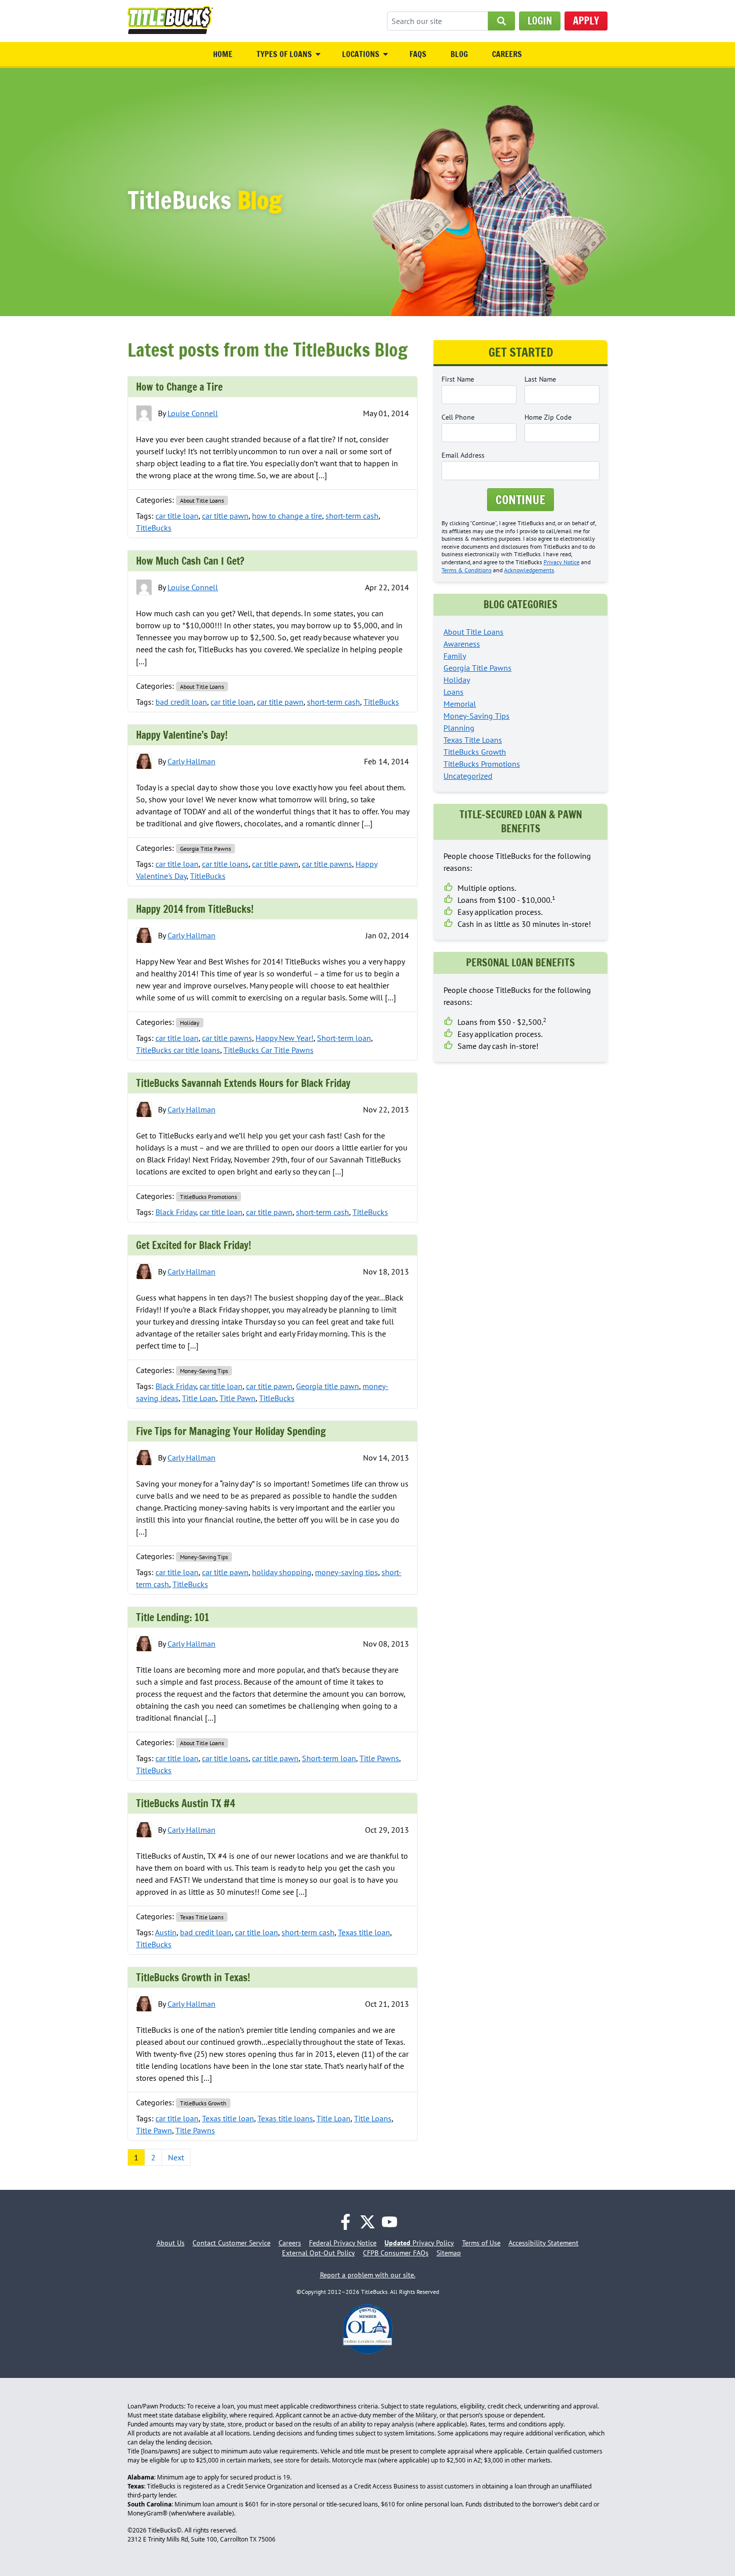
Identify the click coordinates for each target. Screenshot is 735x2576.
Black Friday (176, 1212)
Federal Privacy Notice (343, 2243)
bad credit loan (181, 702)
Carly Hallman (191, 761)
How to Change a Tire (179, 387)
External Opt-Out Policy (318, 2253)
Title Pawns (379, 1758)
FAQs (418, 54)
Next (176, 2157)
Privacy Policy (419, 2243)
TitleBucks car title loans (178, 1050)
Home (223, 54)
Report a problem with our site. (368, 2275)
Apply (586, 21)
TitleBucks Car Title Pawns (268, 1050)
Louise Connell (193, 413)
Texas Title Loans (202, 1917)
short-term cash (352, 516)
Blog (459, 54)
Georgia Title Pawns (205, 849)
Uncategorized (468, 776)
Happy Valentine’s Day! (182, 735)
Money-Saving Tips (204, 1371)
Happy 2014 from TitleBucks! (195, 909)
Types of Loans (284, 54)
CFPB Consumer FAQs (396, 2253)
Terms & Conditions (466, 570)
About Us (170, 2243)
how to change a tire (287, 516)
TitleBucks (154, 528)
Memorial (460, 704)
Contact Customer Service (231, 2243)
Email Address (463, 455)
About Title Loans (202, 500)
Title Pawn (237, 1398)
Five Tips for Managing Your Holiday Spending (231, 1431)
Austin (166, 1932)
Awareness (462, 644)
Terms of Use (481, 2243)
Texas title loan (364, 1932)
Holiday (190, 1023)
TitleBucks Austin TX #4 (185, 1803)
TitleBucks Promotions (208, 1197)
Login (540, 21)
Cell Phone (458, 417)
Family (455, 656)
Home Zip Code (548, 417)
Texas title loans (285, 2118)
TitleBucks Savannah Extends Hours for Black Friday (243, 1083)
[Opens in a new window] (345, 2222)
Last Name (540, 379)
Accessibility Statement (543, 2243)
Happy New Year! (284, 1038)
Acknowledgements (529, 570)
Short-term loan (344, 1038)
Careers (507, 54)
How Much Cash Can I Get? (190, 561)
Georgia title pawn (327, 1386)
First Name (458, 379)
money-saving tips (346, 1572)
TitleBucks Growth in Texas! (193, 1978)
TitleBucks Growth (203, 2103)
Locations (361, 54)
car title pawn (225, 516)
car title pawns (327, 864)
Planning (459, 728)
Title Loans (373, 2118)
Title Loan (199, 1398)
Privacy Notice (561, 562)
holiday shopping (282, 1572)
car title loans (225, 864)
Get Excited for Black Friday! (193, 1245)
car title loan (177, 516)
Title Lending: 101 (172, 1617)
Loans (453, 692)
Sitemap (449, 2253)
